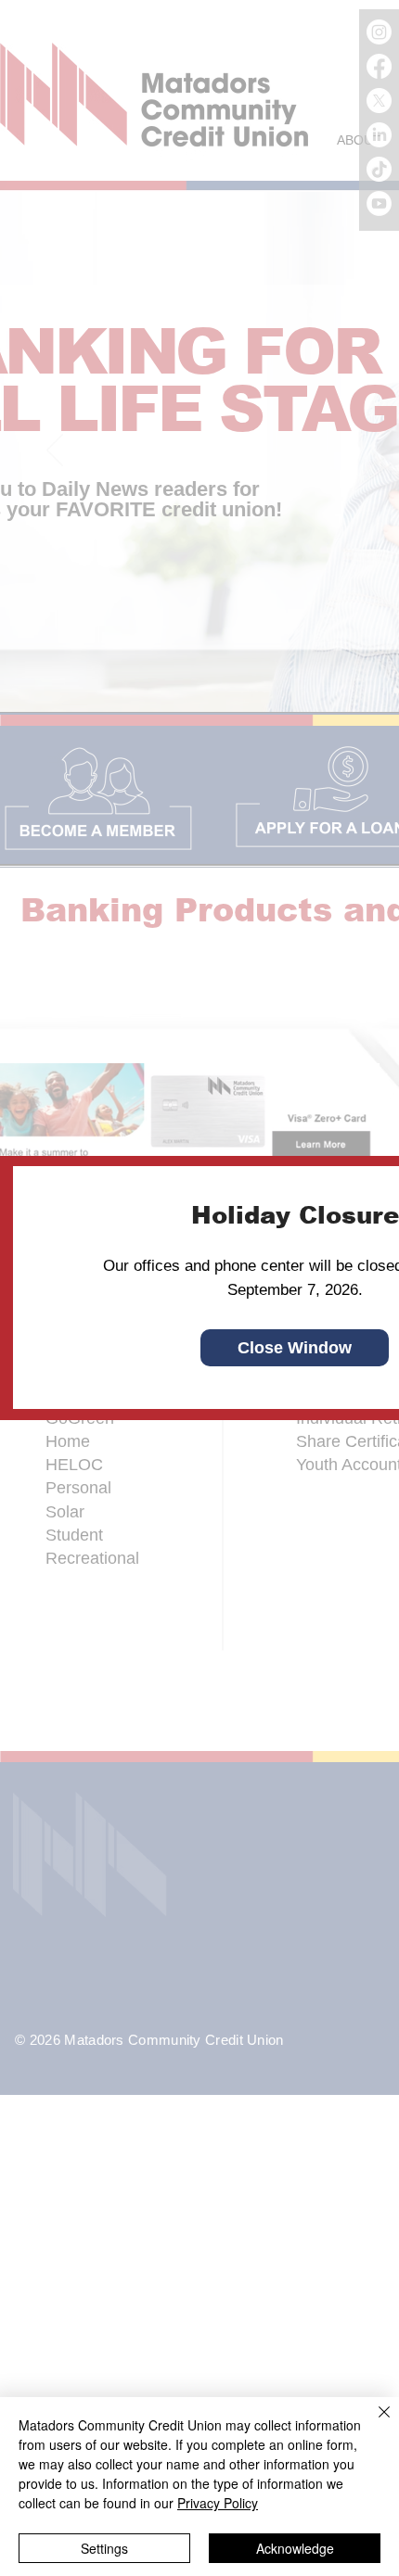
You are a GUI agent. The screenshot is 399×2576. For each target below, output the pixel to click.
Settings (104, 2548)
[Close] (373, 2423)
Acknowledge (295, 2548)
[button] (295, 1348)
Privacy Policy (218, 2503)
